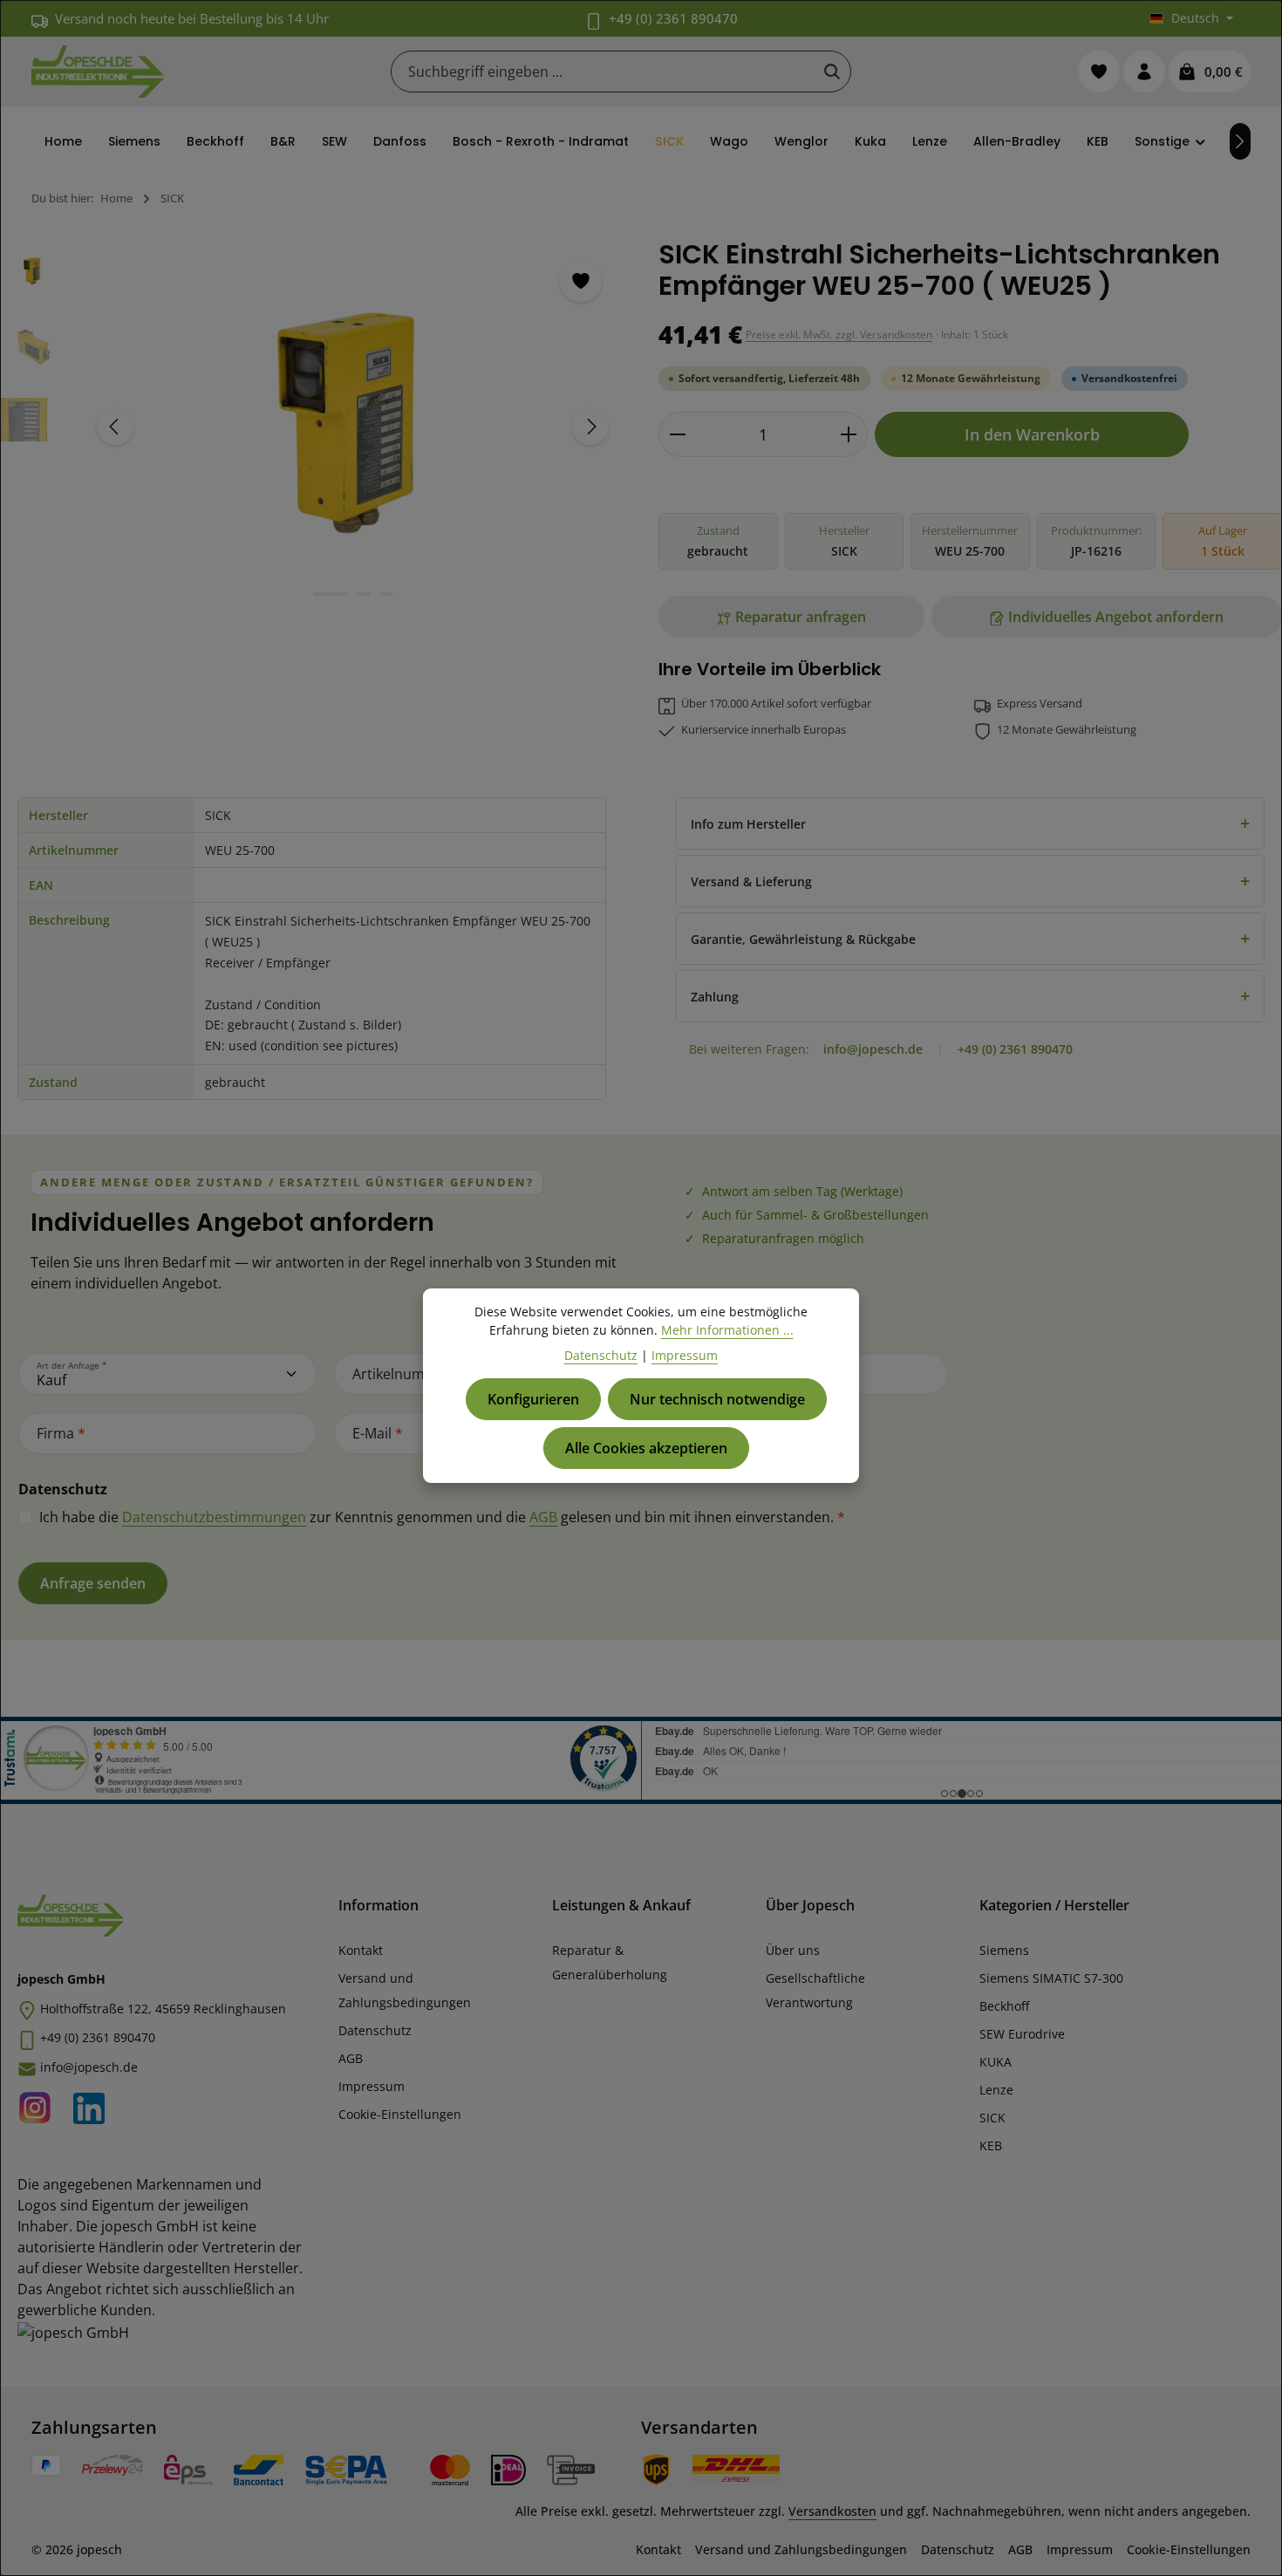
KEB (991, 2146)
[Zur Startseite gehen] (98, 72)
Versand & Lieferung (970, 881)
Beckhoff (1004, 2006)
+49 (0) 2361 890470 (673, 18)
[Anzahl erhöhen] (849, 434)
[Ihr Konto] (1144, 72)
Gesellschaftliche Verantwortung (815, 1990)
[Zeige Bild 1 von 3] (331, 594)
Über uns (793, 1950)
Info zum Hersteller (970, 823)
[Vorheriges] (115, 427)
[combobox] (603, 72)
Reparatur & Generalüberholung (610, 1962)
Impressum (372, 2086)
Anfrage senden (93, 1583)
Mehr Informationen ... (727, 1330)
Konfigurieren (533, 1399)
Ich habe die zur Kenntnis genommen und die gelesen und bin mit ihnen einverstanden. (442, 1517)
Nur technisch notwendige (717, 1399)
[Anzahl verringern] (677, 434)
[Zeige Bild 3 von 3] (386, 594)
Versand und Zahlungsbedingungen (405, 1990)
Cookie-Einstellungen (400, 2114)
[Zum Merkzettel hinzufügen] (581, 281)
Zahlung (970, 996)
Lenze (996, 2090)
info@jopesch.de (873, 1049)
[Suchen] (832, 72)
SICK (992, 2118)
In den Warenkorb (1032, 434)
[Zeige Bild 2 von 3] (364, 594)
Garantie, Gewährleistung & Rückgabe (970, 938)
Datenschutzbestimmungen (214, 1517)
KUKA (996, 2062)
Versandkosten (832, 2511)
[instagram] (40, 2104)
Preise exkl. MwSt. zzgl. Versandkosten (839, 335)
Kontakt (361, 1950)
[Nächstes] (1240, 141)
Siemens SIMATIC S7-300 (1051, 1978)
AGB (543, 1517)
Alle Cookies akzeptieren (646, 1448)
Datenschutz (375, 2030)
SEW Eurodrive (1022, 2034)
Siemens (1004, 1950)
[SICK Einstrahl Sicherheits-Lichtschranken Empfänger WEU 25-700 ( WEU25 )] (352, 427)
